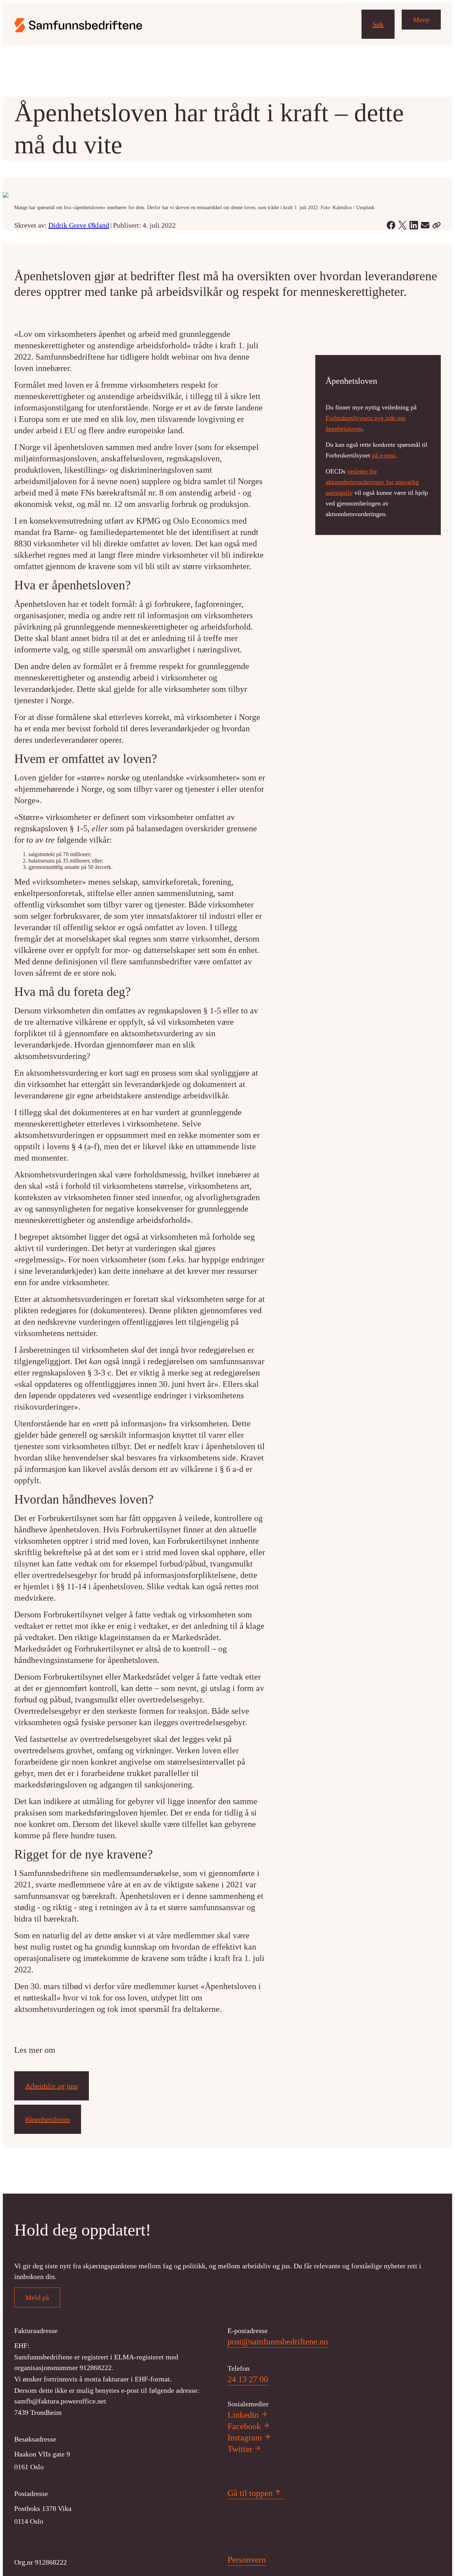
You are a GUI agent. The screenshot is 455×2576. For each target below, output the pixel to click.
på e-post (384, 455)
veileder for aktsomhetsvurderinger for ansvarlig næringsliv (372, 482)
